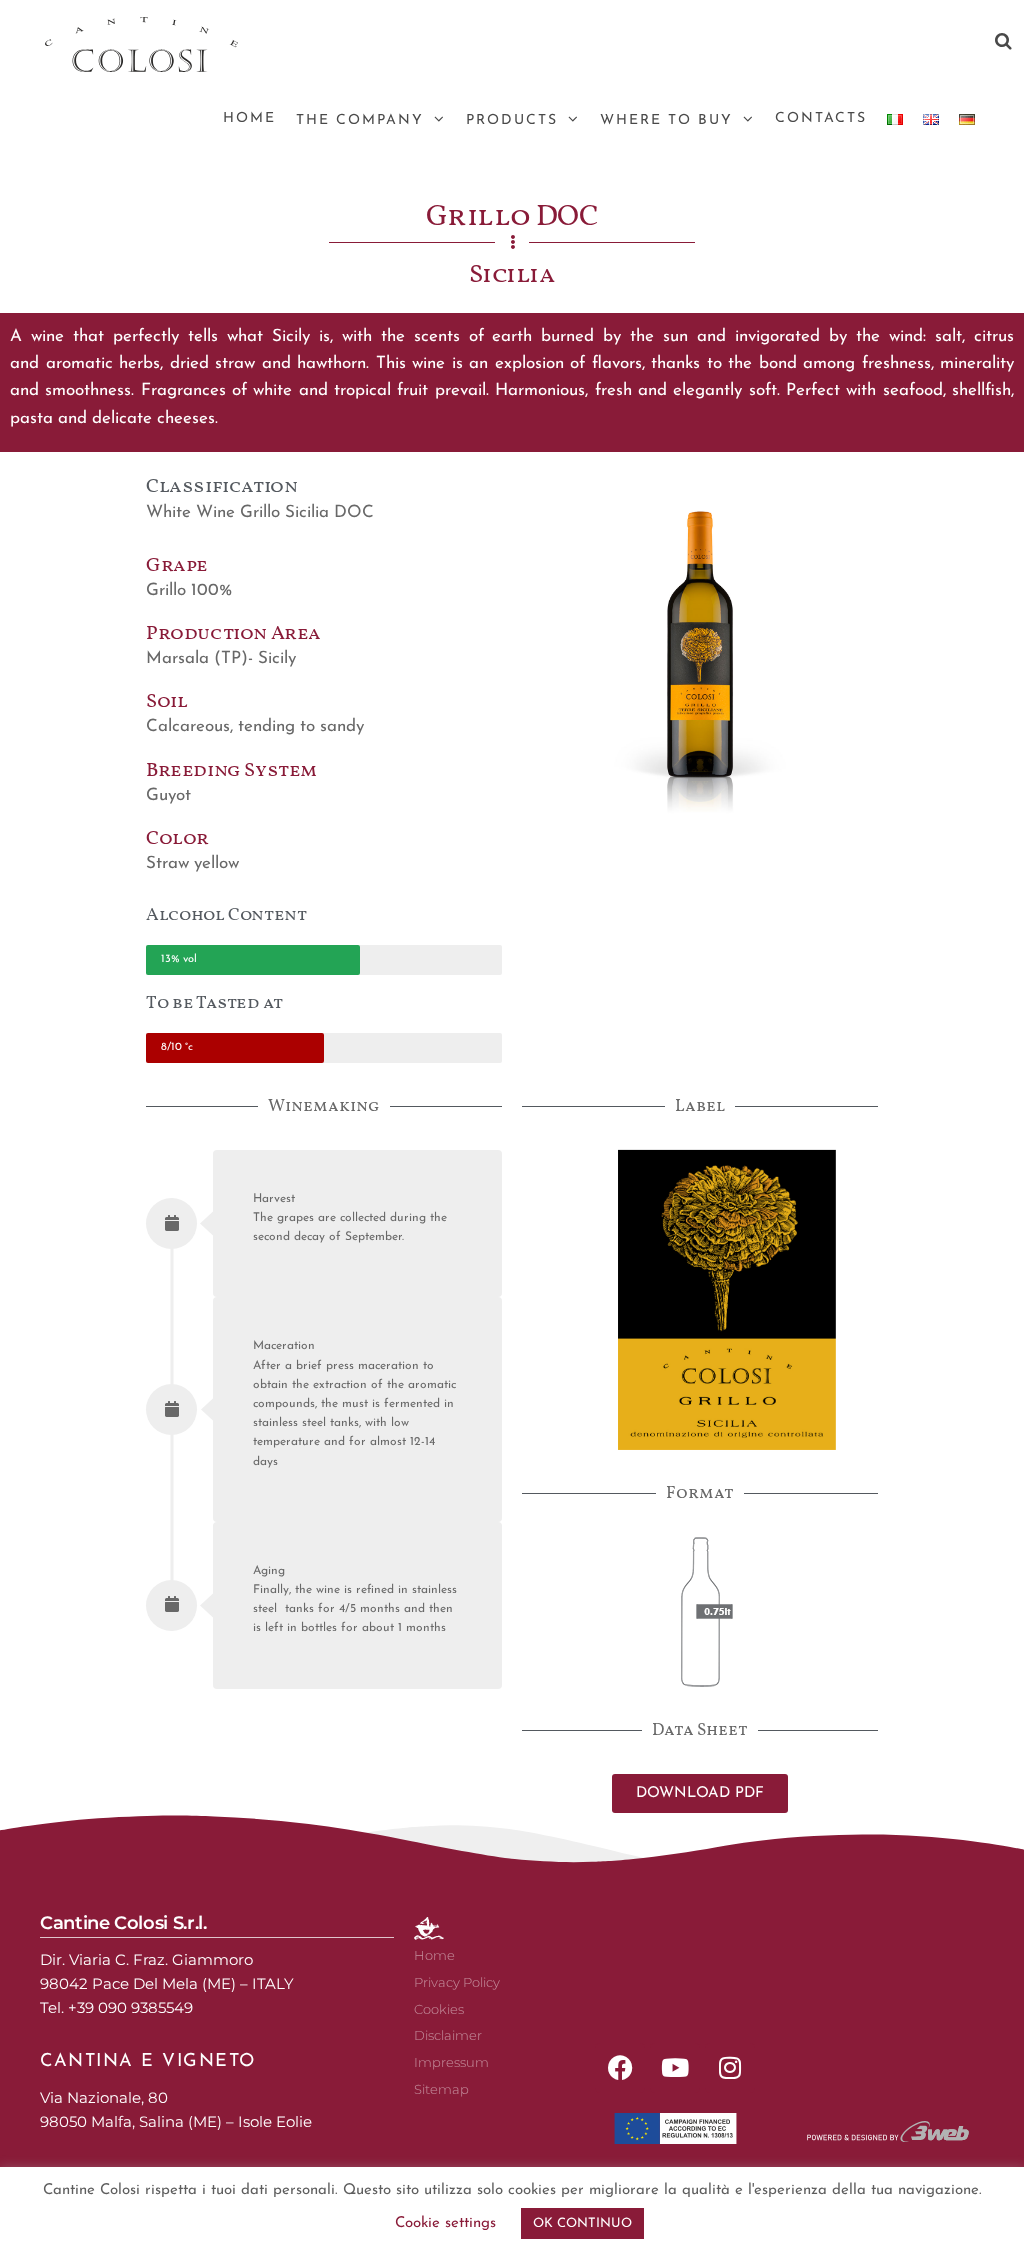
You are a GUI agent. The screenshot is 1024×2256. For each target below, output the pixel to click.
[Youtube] (675, 2068)
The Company (360, 120)
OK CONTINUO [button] (582, 2223)
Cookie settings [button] (445, 2223)
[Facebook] (620, 2068)
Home (249, 118)
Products (512, 120)
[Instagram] (730, 2068)
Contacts (821, 118)
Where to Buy (666, 120)
